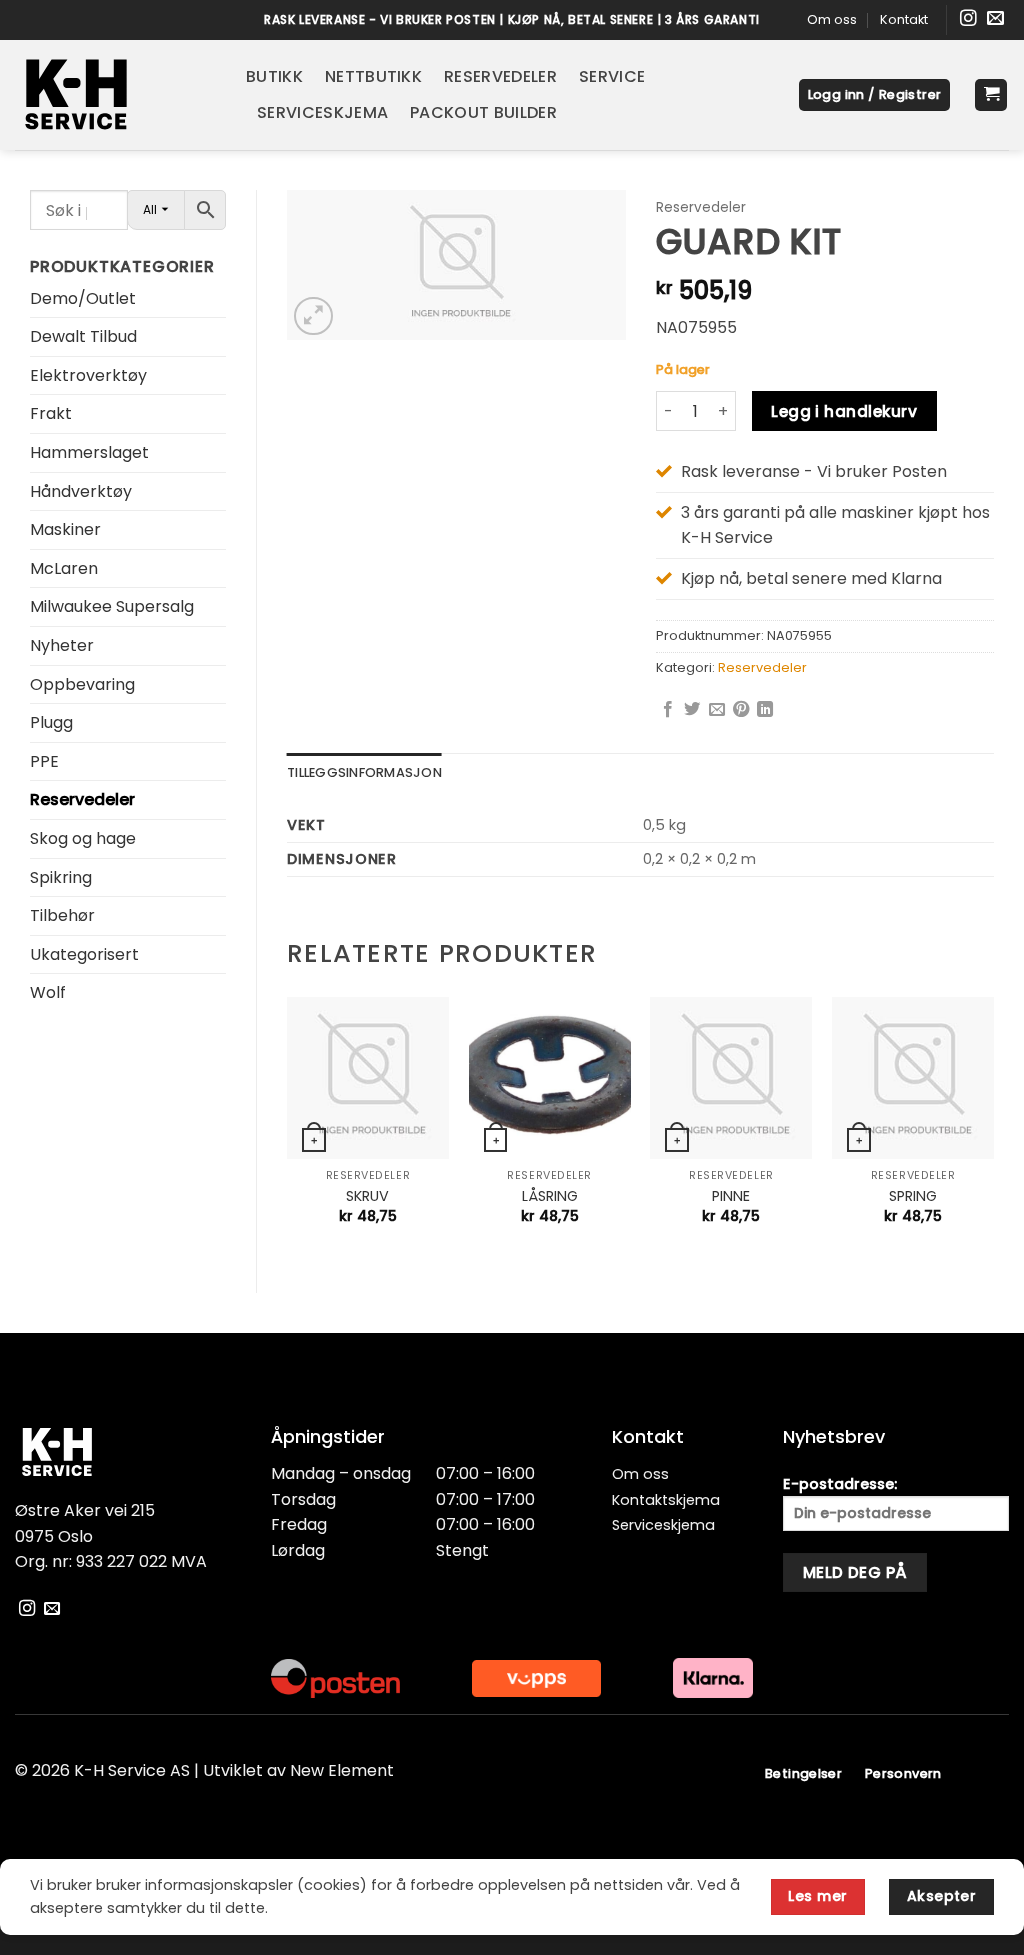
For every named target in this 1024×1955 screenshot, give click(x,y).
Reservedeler (500, 76)
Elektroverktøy (88, 375)
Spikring (61, 877)
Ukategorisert (84, 954)
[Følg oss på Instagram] (968, 19)
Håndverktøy (81, 491)
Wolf (48, 992)
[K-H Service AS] (115, 95)
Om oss (832, 19)
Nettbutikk (373, 76)
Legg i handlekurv (844, 411)
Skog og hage (83, 838)
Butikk (274, 76)
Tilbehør (62, 915)
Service (612, 76)
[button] (875, 95)
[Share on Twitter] (692, 710)
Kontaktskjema (666, 1500)
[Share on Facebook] (668, 710)
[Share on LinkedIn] (765, 710)
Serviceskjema (322, 112)
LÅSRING (550, 1196)
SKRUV (367, 1196)
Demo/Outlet (83, 298)
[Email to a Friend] (717, 710)
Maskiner (65, 529)
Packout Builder (483, 112)
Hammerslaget (89, 452)
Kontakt (904, 19)
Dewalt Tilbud (83, 336)
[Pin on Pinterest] (741, 710)
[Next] (993, 1128)
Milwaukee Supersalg (112, 606)
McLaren (64, 568)
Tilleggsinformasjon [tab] (364, 772)
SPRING (913, 1196)
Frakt (51, 413)
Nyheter (62, 645)
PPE (44, 761)
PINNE (731, 1196)
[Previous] (288, 1128)
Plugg (51, 722)
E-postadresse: (840, 1484)
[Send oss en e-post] (995, 19)
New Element (342, 1770)
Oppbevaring (82, 684)
